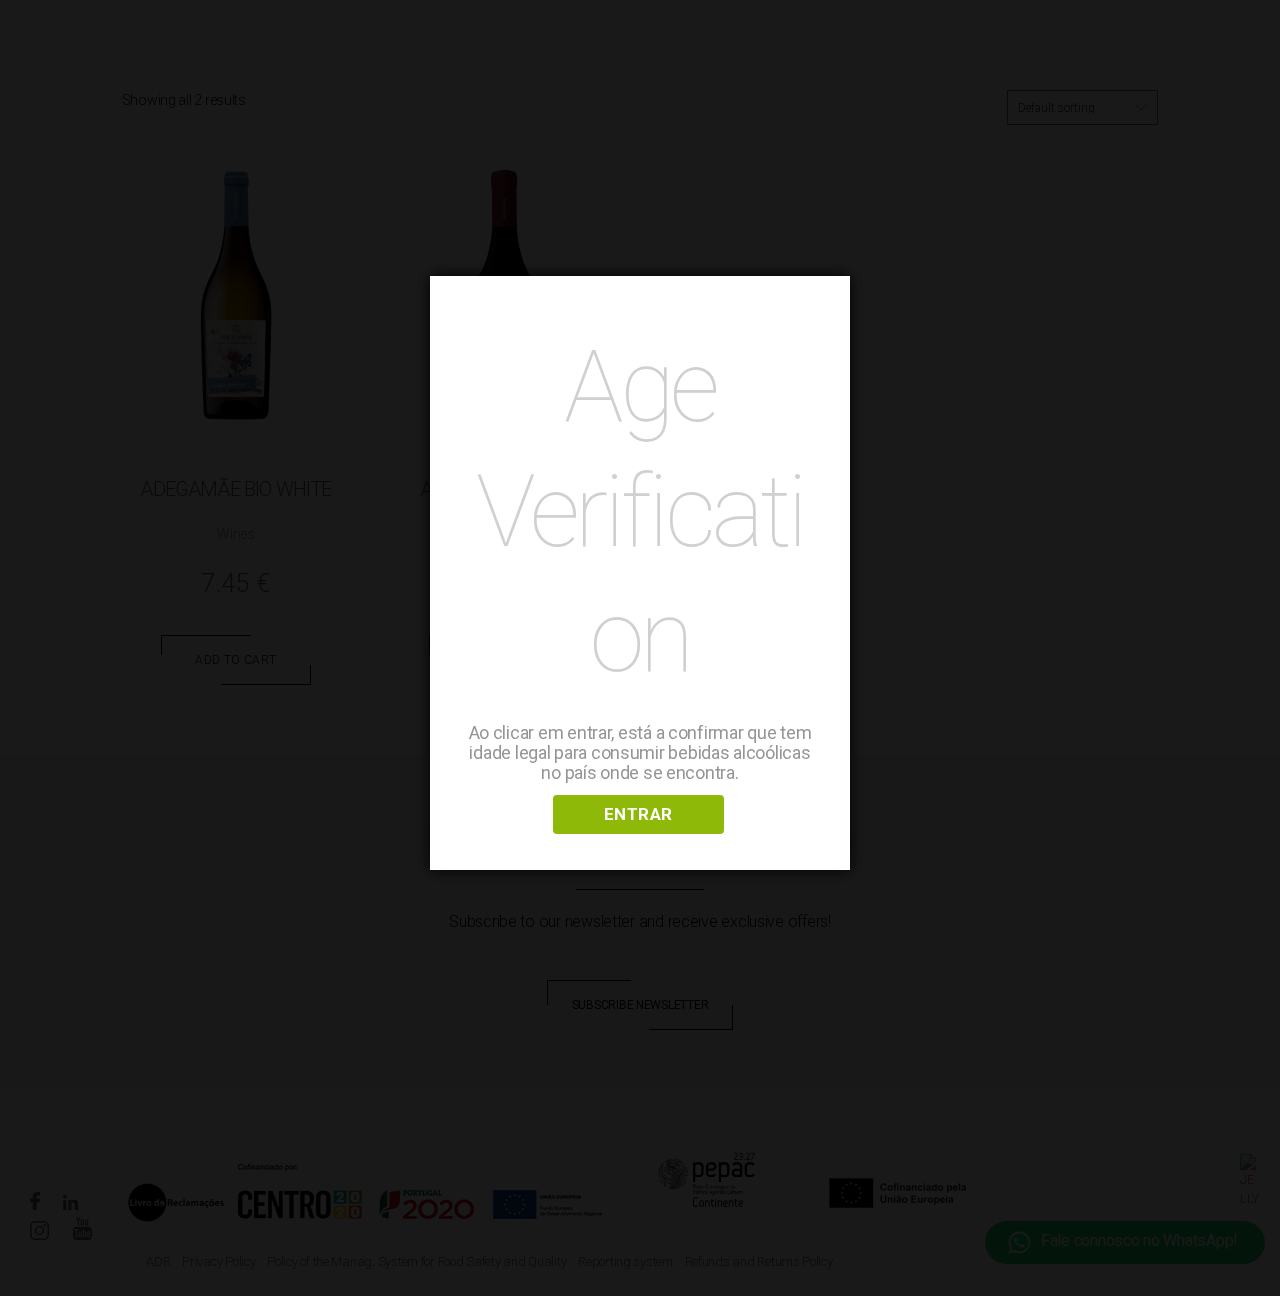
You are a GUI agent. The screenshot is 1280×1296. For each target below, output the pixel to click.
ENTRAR (638, 814)
